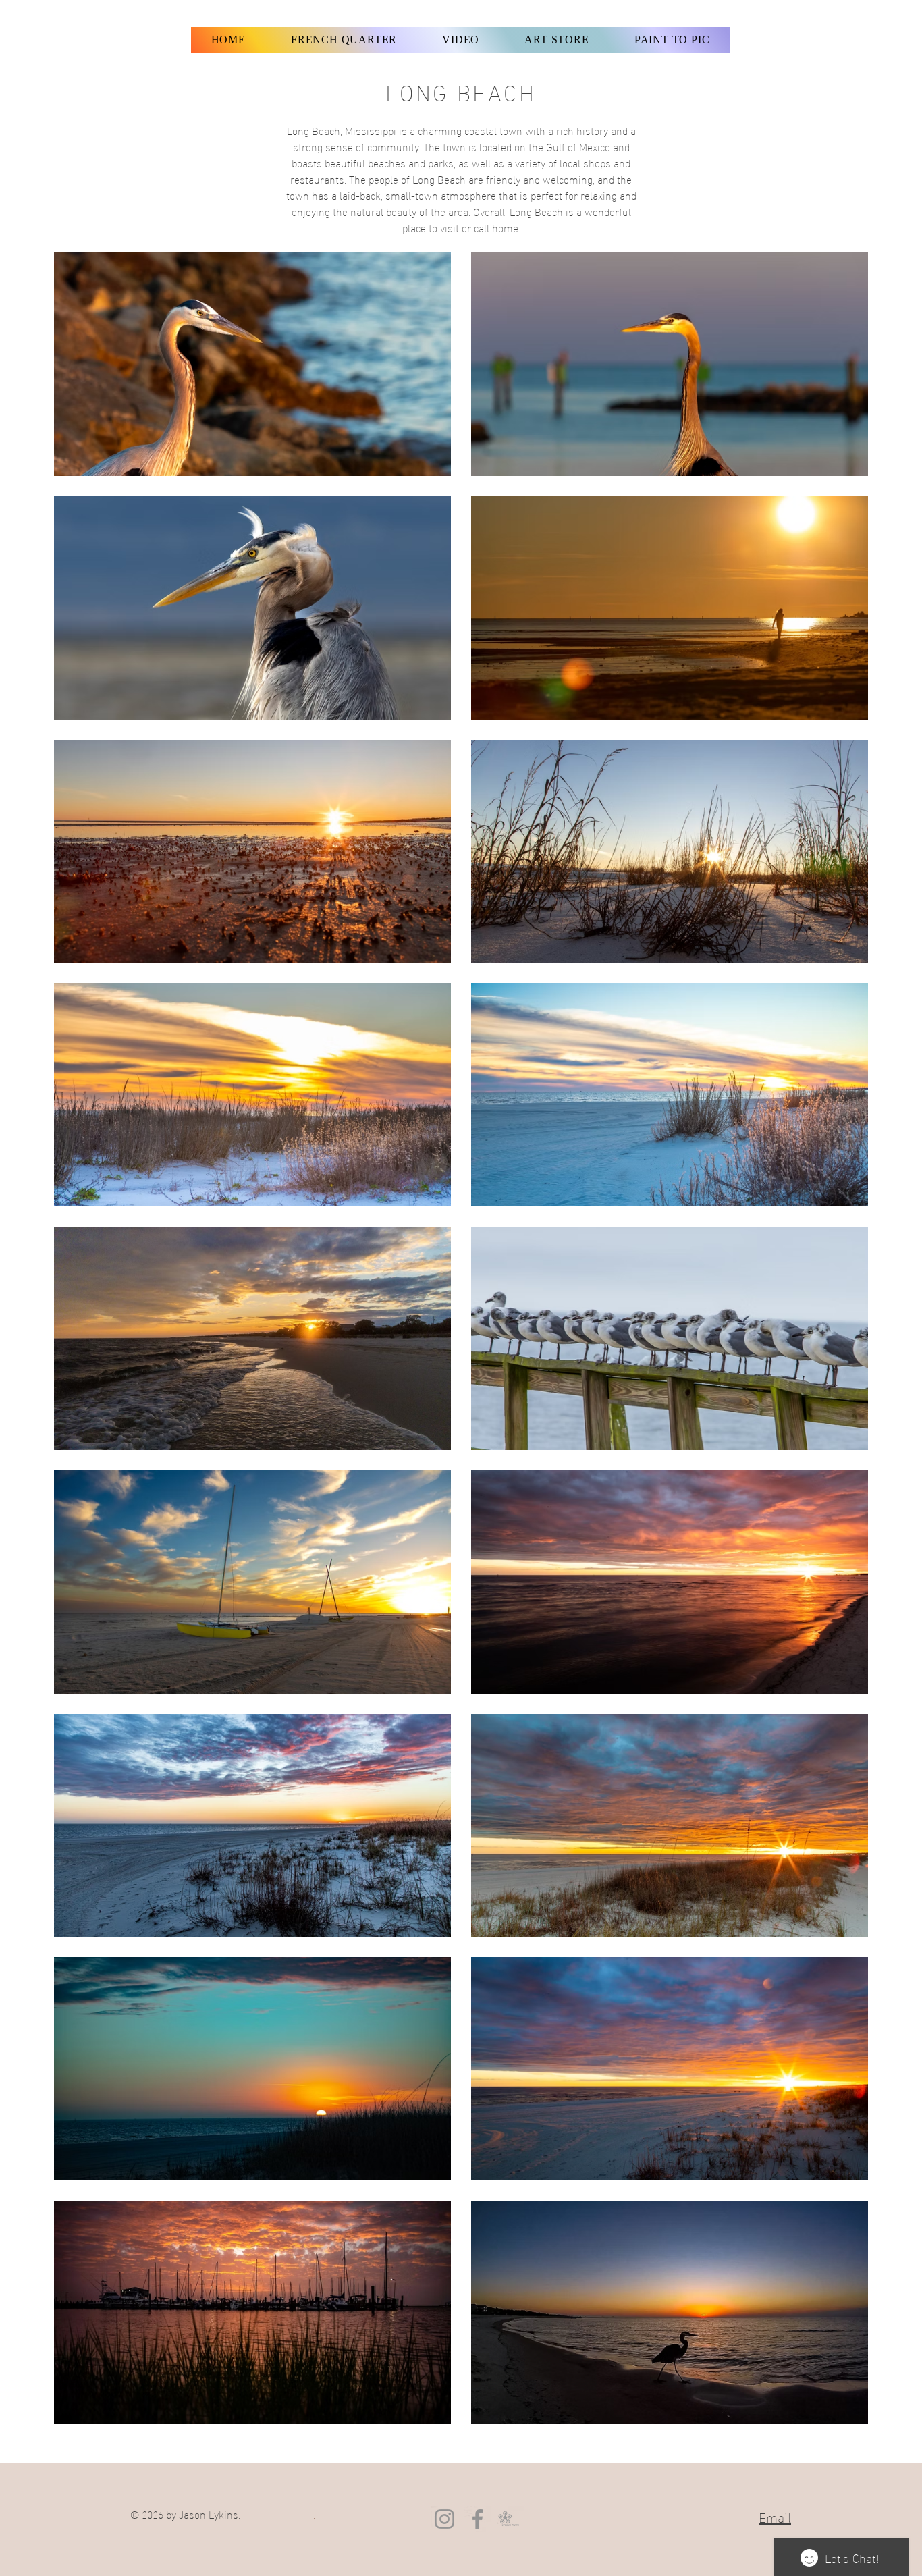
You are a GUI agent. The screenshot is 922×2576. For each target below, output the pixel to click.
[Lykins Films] (511, 2519)
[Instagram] (444, 2519)
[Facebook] (478, 2519)
